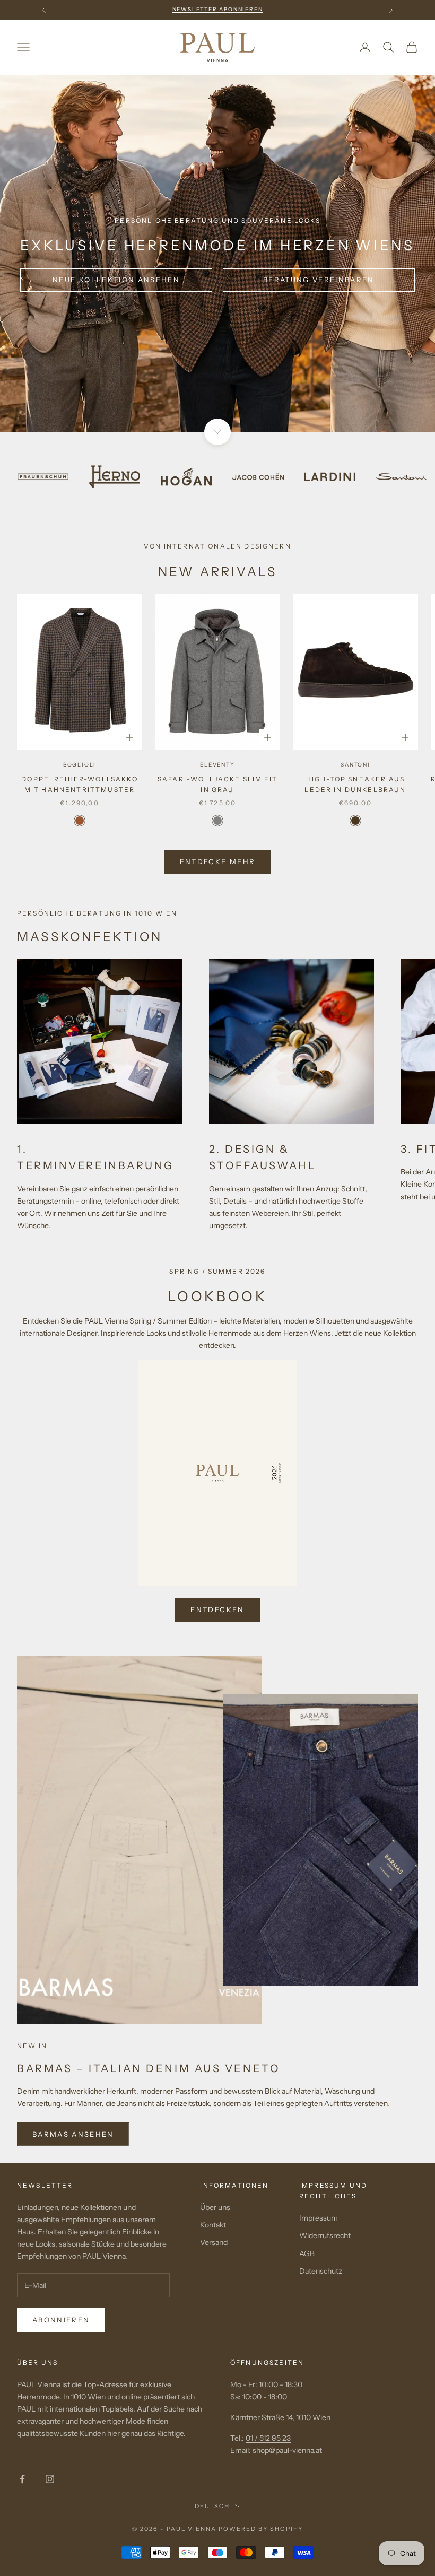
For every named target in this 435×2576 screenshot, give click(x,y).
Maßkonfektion (90, 937)
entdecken (217, 1609)
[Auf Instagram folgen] (50, 2479)
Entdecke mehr (217, 861)
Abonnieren (61, 2320)
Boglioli (80, 765)
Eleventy (217, 765)
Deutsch (212, 2506)
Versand (214, 2242)
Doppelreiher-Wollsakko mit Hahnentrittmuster (80, 784)
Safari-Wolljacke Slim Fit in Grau (217, 784)
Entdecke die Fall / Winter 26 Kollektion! (218, 9)
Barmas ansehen (73, 2134)
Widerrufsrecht (325, 2235)
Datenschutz (321, 2271)
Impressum (319, 2218)
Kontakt (213, 2225)
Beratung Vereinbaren (319, 280)
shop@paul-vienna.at (287, 2450)
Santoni (355, 765)
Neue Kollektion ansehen (116, 280)
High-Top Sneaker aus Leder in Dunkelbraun (355, 784)
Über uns (215, 2207)
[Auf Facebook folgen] (22, 2479)
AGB (307, 2253)
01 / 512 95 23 (268, 2438)
